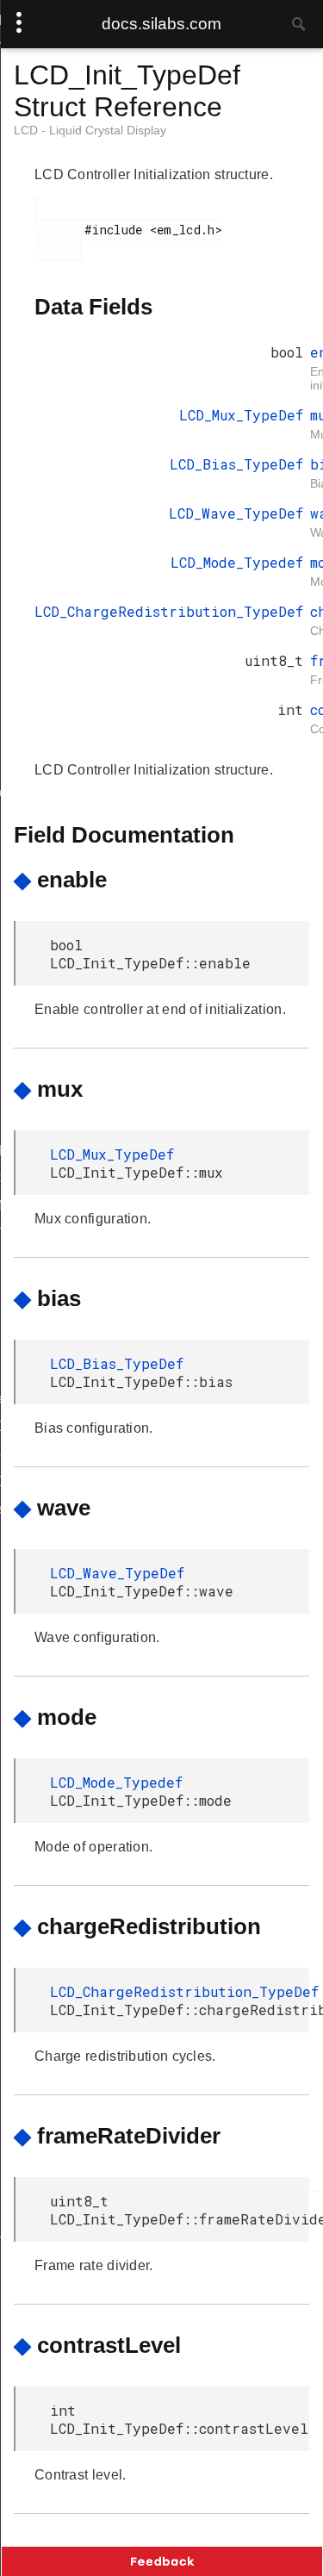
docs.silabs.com (161, 24)
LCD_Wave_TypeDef (236, 513)
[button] (162, 2561)
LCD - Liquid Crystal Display (90, 130)
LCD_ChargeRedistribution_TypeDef (169, 611)
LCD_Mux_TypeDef (241, 415)
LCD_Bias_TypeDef (236, 464)
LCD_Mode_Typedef (237, 562)
